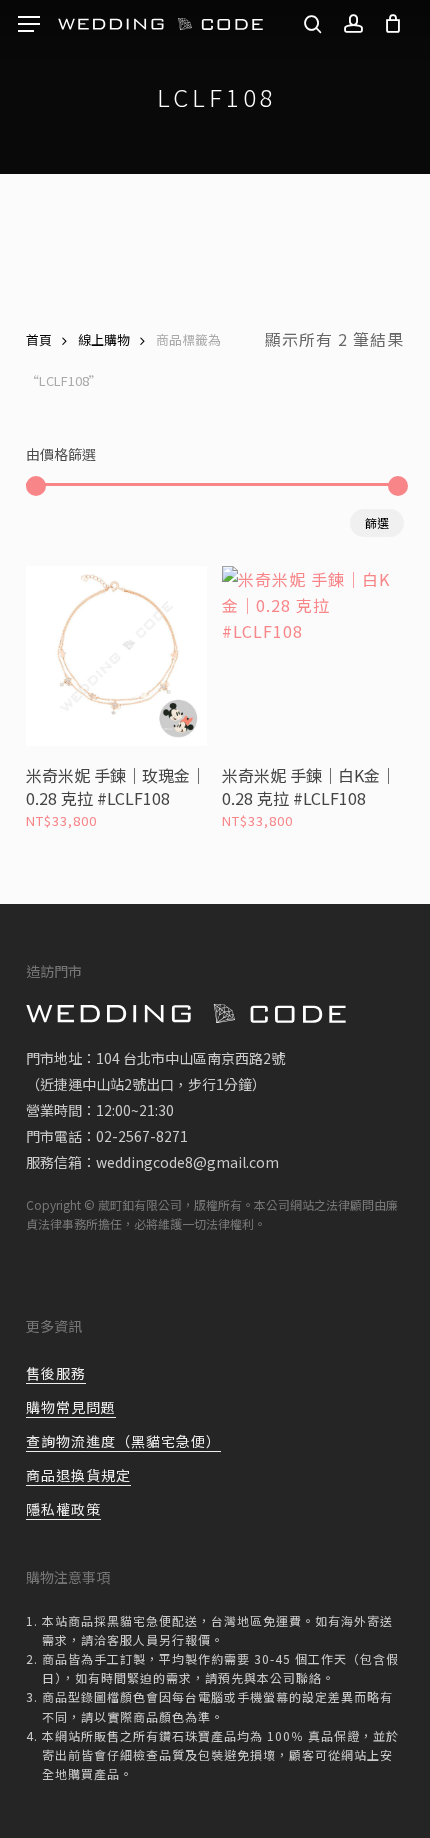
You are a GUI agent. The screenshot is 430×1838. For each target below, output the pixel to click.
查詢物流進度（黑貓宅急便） (123, 1441)
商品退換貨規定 (78, 1475)
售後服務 (56, 1373)
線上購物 (104, 339)
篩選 (377, 522)
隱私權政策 (63, 1509)
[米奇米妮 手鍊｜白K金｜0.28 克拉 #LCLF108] (312, 656)
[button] (29, 24)
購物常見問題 (71, 1407)
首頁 (39, 339)
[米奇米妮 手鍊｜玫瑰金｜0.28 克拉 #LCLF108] (116, 656)
